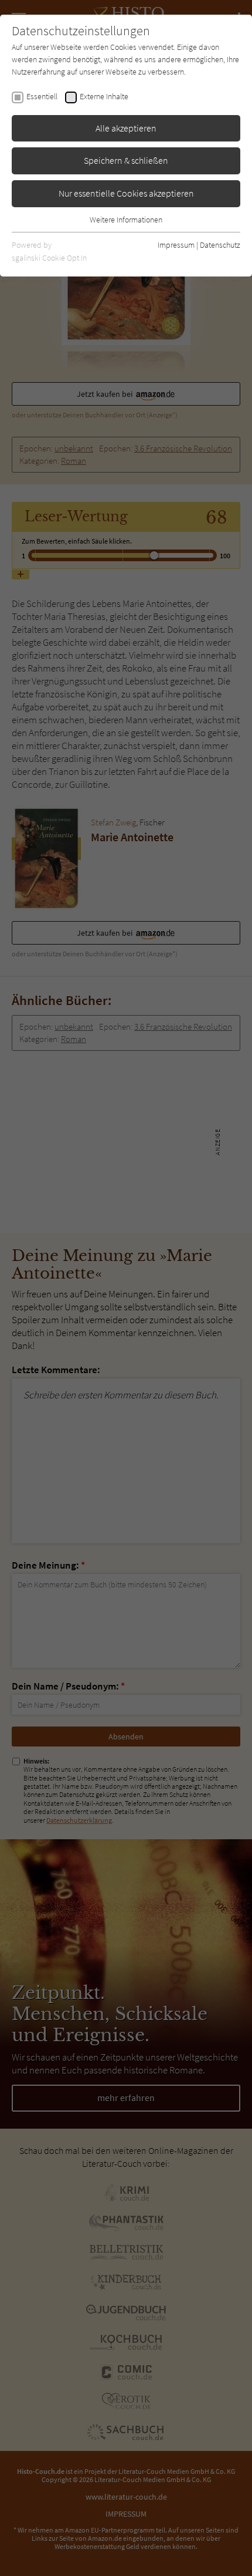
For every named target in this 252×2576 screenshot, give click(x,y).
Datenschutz (220, 245)
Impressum (176, 245)
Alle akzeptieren (126, 128)
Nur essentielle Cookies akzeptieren (126, 193)
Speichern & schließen (126, 160)
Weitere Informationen (126, 220)
